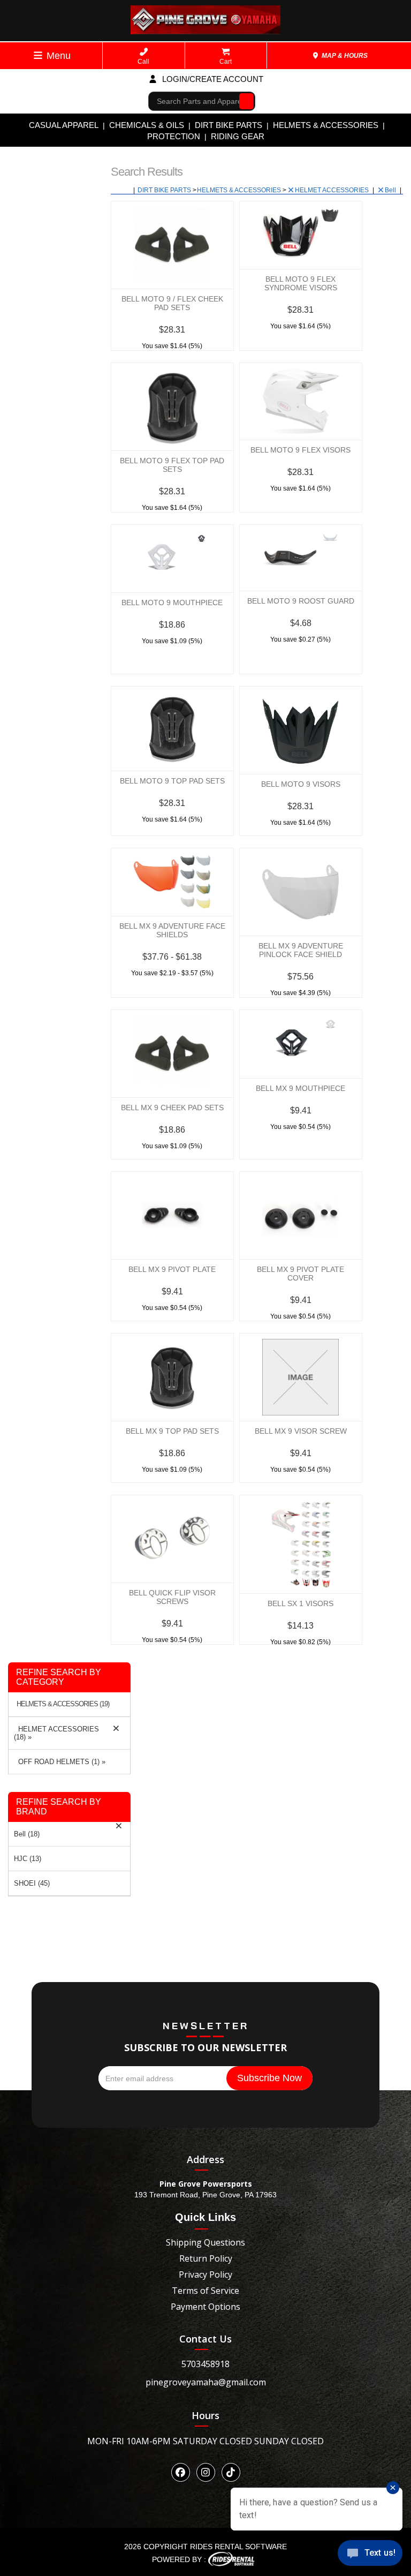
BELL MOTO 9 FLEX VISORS (300, 450)
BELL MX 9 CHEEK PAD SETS (172, 1108)
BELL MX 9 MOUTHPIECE (300, 1088)
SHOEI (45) (32, 1883)
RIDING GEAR (238, 136)
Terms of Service (205, 2291)
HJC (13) (28, 1859)
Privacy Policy (205, 2274)
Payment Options (205, 2307)
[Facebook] (181, 2472)
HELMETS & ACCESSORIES (326, 125)
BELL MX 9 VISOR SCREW (301, 1431)
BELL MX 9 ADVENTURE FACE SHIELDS (172, 930)
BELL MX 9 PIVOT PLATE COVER (300, 1274)
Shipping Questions (205, 2242)
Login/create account (212, 79)
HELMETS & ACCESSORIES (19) (63, 1704)
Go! (244, 101)
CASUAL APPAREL (64, 125)
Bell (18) (27, 1834)
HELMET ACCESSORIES (333, 190)
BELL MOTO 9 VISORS (301, 784)
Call (143, 62)
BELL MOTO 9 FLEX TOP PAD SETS (172, 465)
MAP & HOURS (344, 56)
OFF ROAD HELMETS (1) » (60, 1762)
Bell (391, 190)
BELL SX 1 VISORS (300, 1603)
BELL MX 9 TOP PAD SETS (172, 1431)
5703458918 (205, 2364)
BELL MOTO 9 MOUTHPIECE (172, 602)
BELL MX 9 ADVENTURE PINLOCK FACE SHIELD (301, 950)
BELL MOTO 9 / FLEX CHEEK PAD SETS (172, 303)
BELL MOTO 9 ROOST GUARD (301, 601)
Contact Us (205, 2339)
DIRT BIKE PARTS (229, 125)
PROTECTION (174, 136)
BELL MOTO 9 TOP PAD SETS (172, 781)
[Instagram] (206, 2472)
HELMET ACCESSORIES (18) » (56, 1733)
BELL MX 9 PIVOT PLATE (172, 1269)
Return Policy (206, 2258)
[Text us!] (370, 2555)
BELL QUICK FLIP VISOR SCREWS (172, 1597)
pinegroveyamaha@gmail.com (206, 2382)
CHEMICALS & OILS (147, 125)
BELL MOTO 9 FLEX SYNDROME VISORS (301, 283)
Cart (226, 62)
